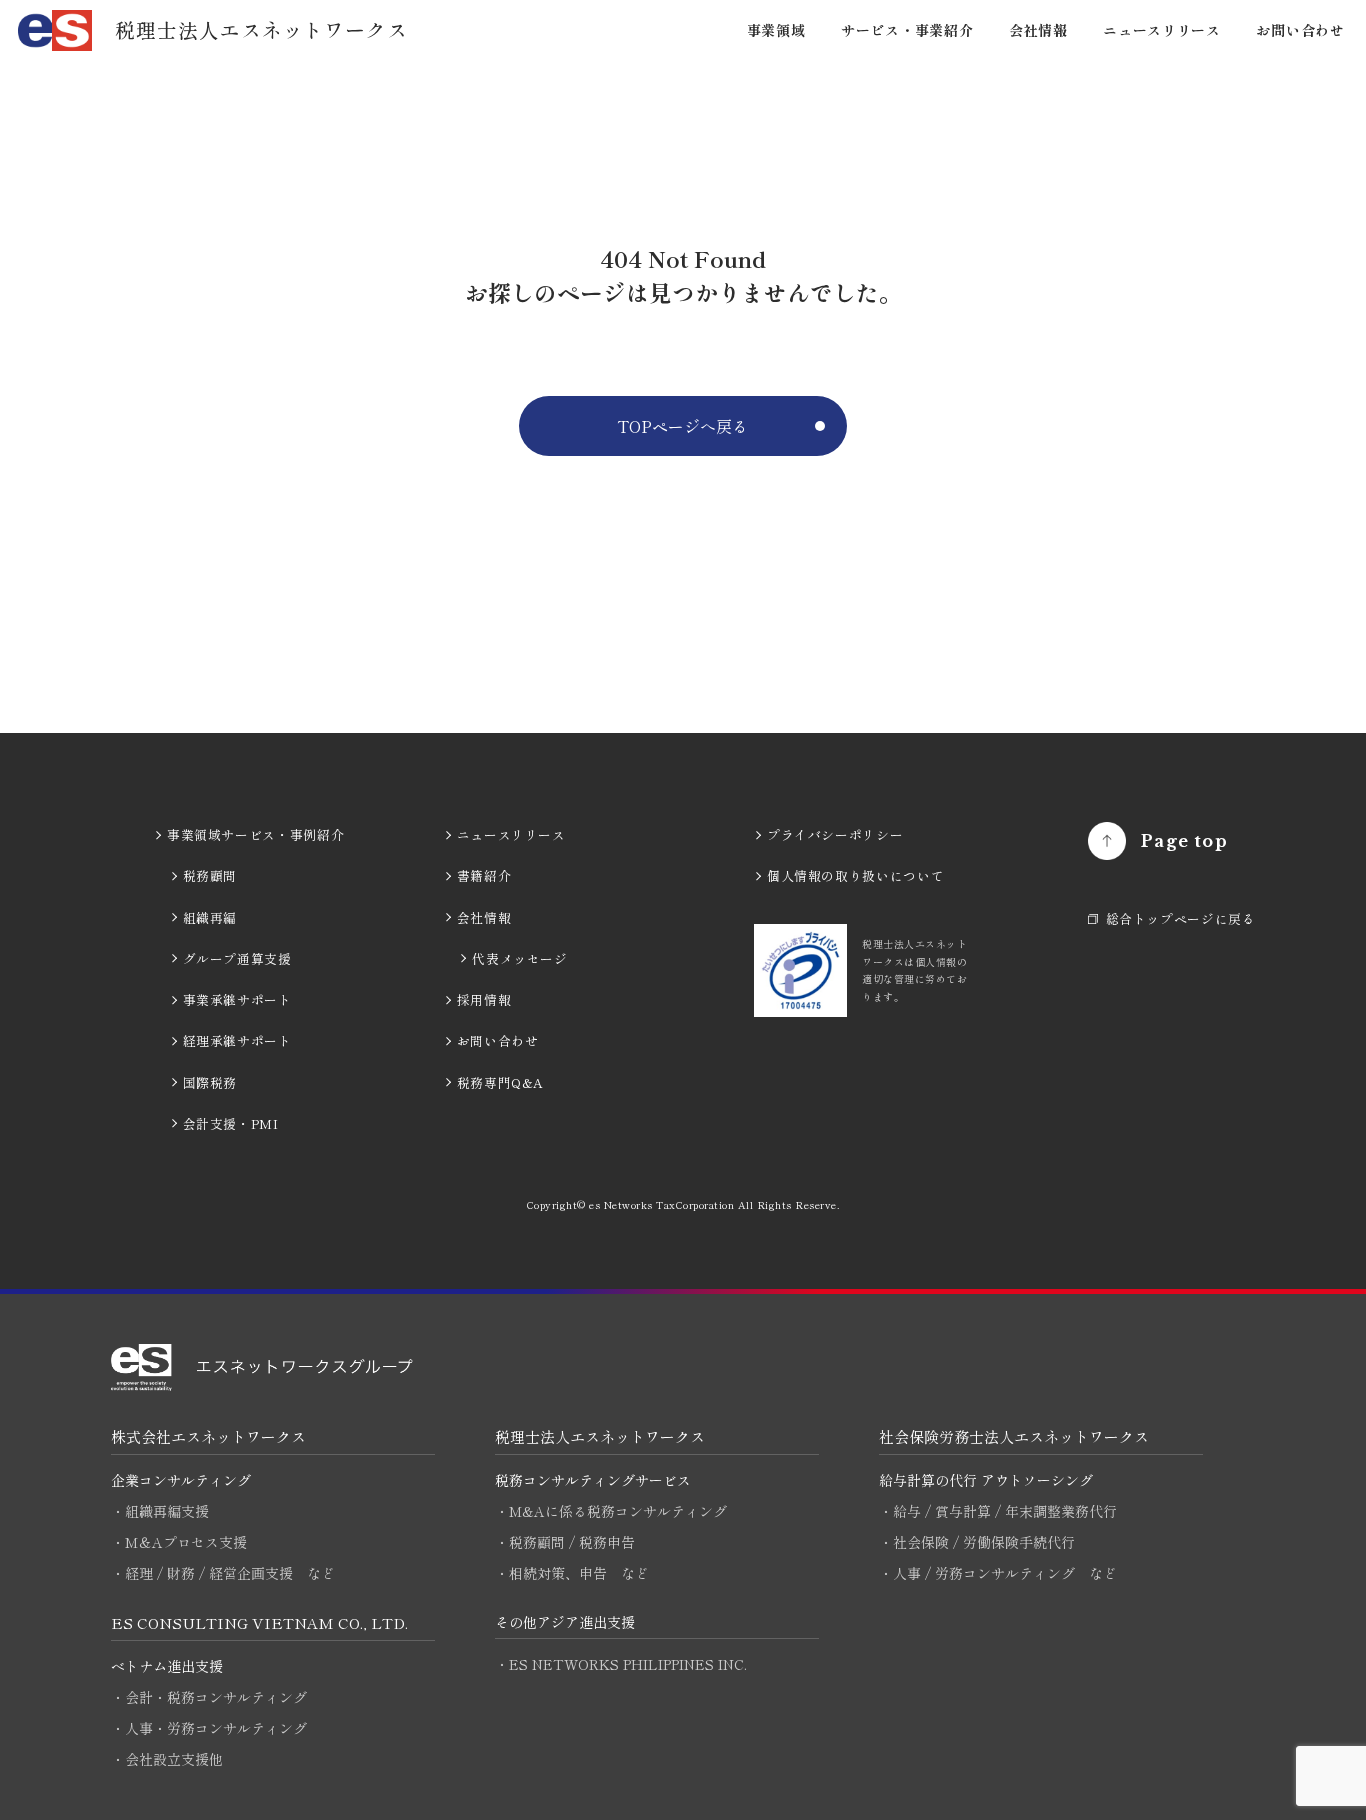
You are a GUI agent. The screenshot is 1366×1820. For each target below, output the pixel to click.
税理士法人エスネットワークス (600, 1436)
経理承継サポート (237, 1040)
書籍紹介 (484, 875)
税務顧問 (210, 875)
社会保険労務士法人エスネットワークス (1014, 1436)
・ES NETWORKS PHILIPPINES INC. (621, 1664)
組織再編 (210, 917)
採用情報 (484, 999)
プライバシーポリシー (835, 834)
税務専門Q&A (500, 1082)
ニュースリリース (1162, 30)
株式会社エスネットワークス (208, 1436)
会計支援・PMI (231, 1123)
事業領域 (776, 30)
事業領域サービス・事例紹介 (255, 834)
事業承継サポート (237, 999)
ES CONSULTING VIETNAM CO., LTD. (259, 1622)
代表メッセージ (519, 958)
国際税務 (210, 1082)
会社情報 (1038, 30)
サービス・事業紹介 (907, 30)
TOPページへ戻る (682, 426)
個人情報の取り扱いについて (855, 875)
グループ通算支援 (237, 958)
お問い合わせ (1300, 30)
